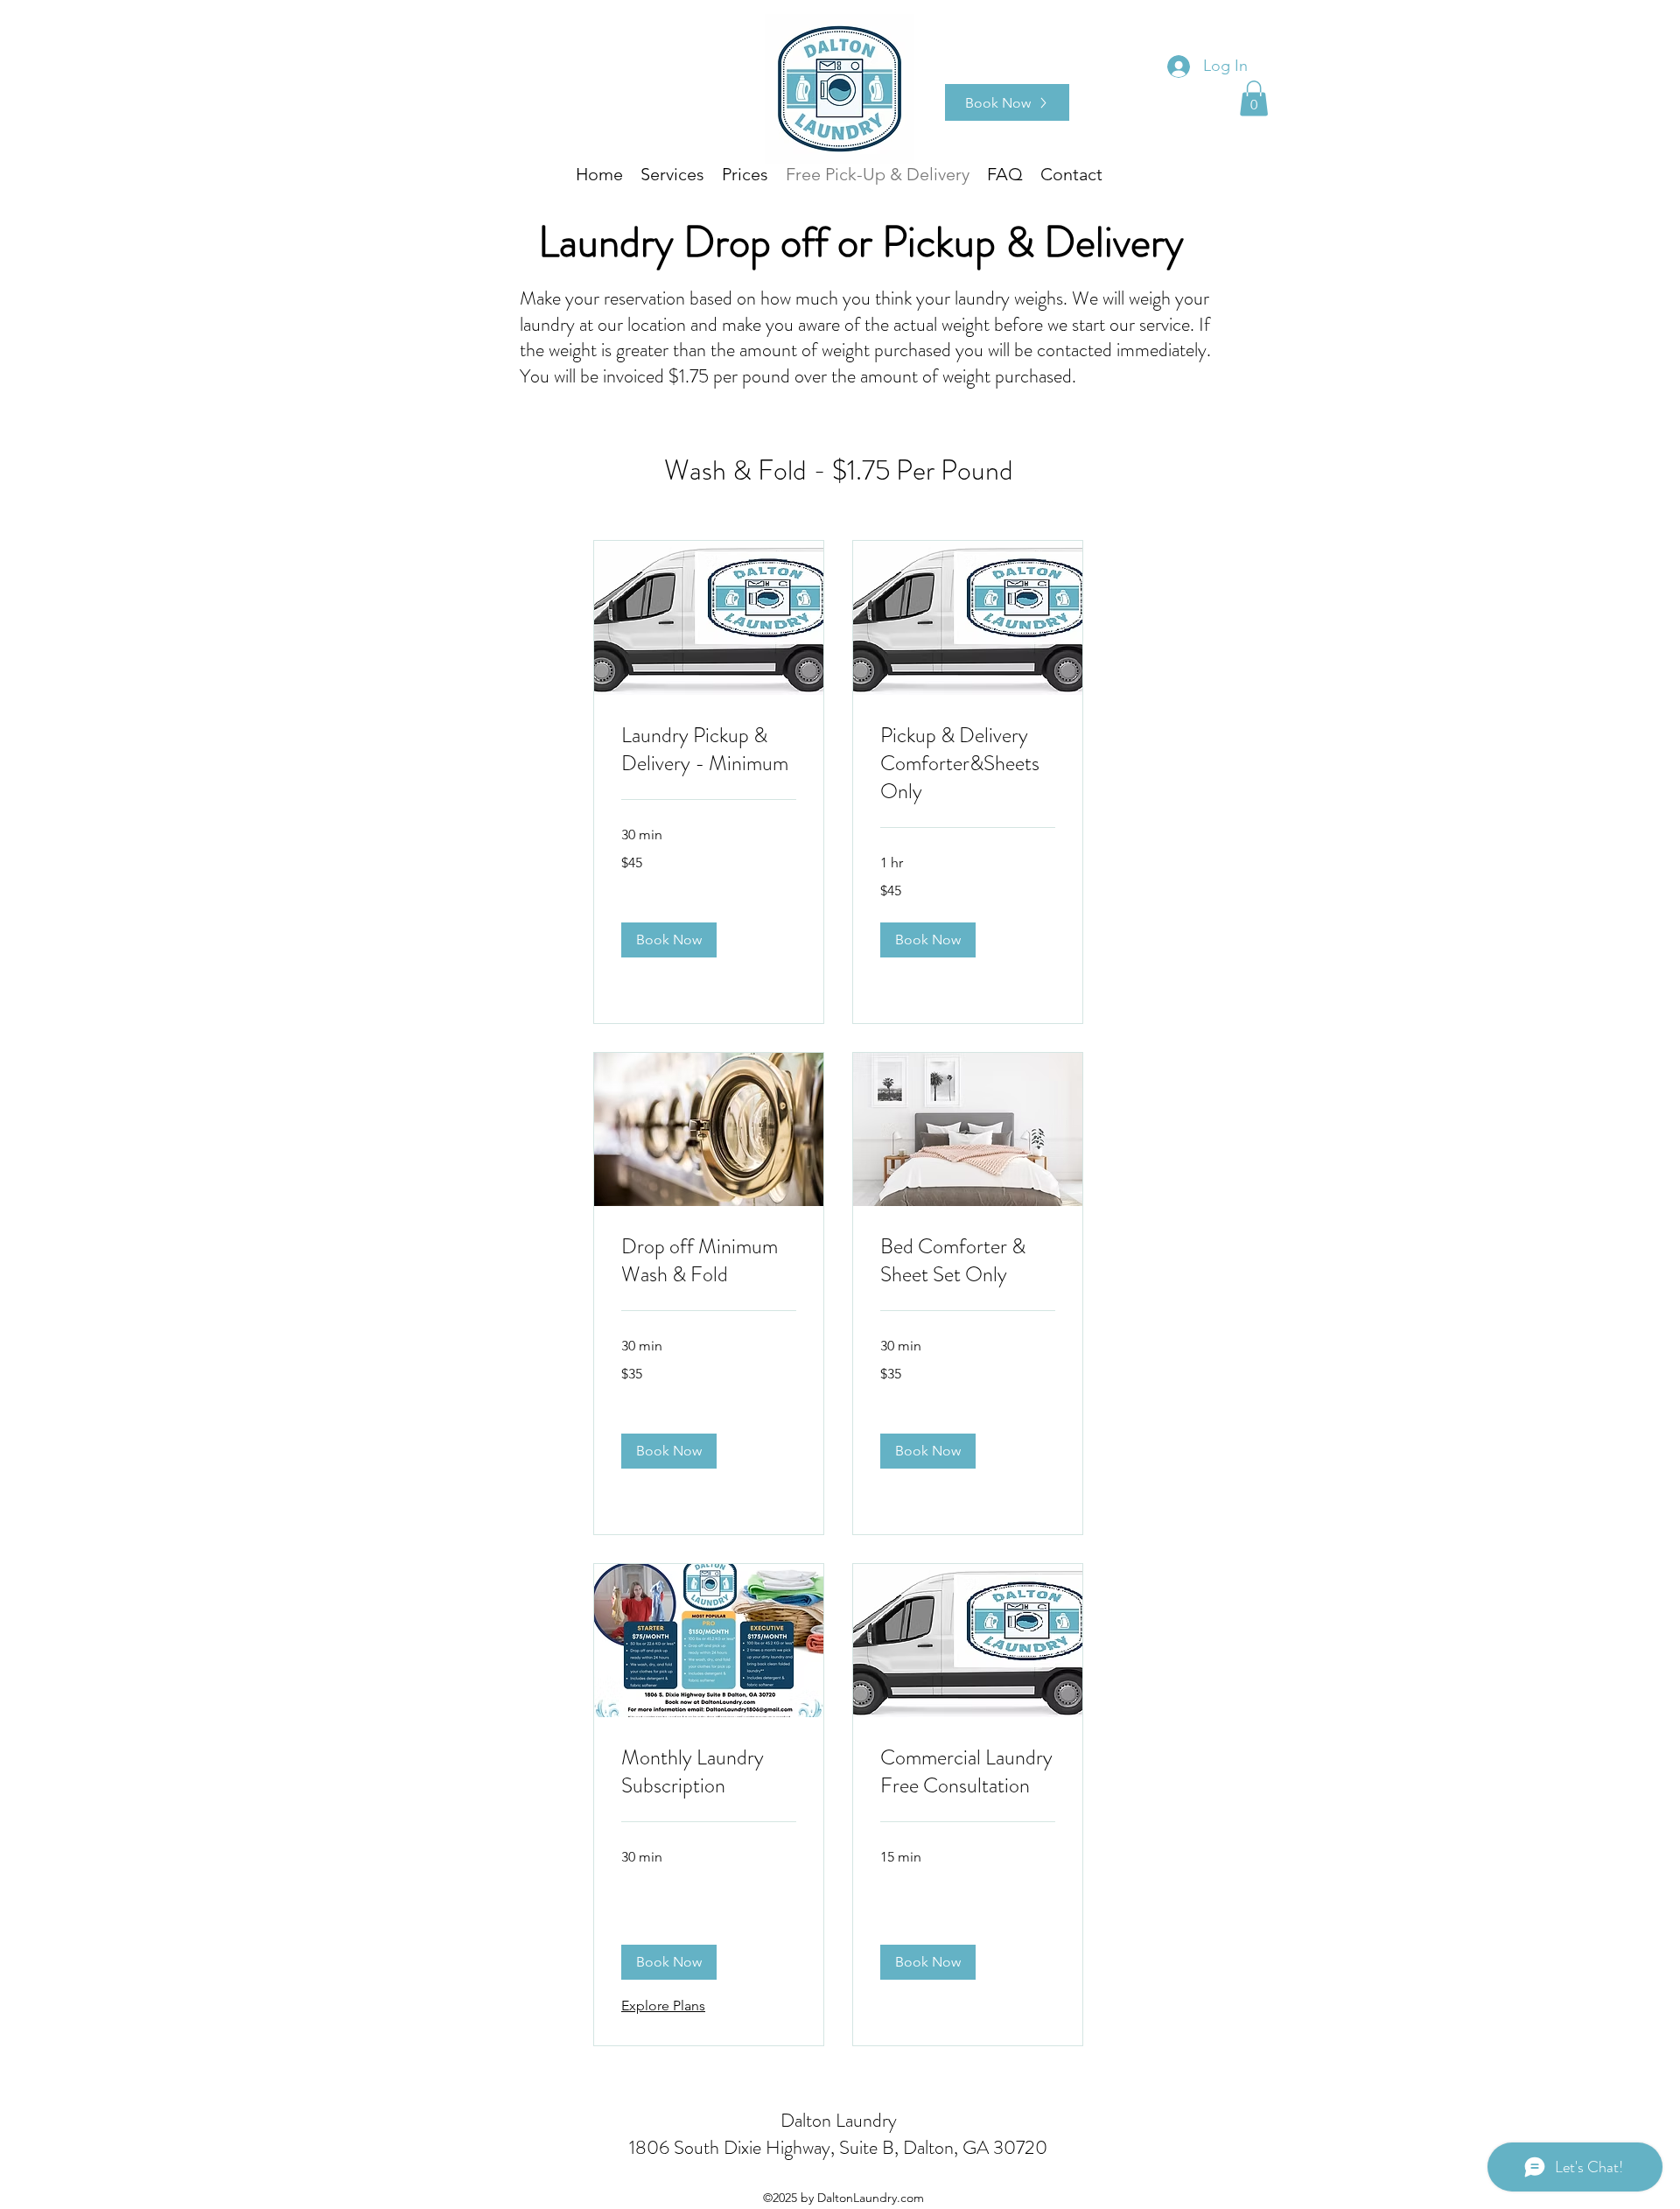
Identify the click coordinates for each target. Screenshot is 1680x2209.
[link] (709, 750)
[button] (1254, 98)
